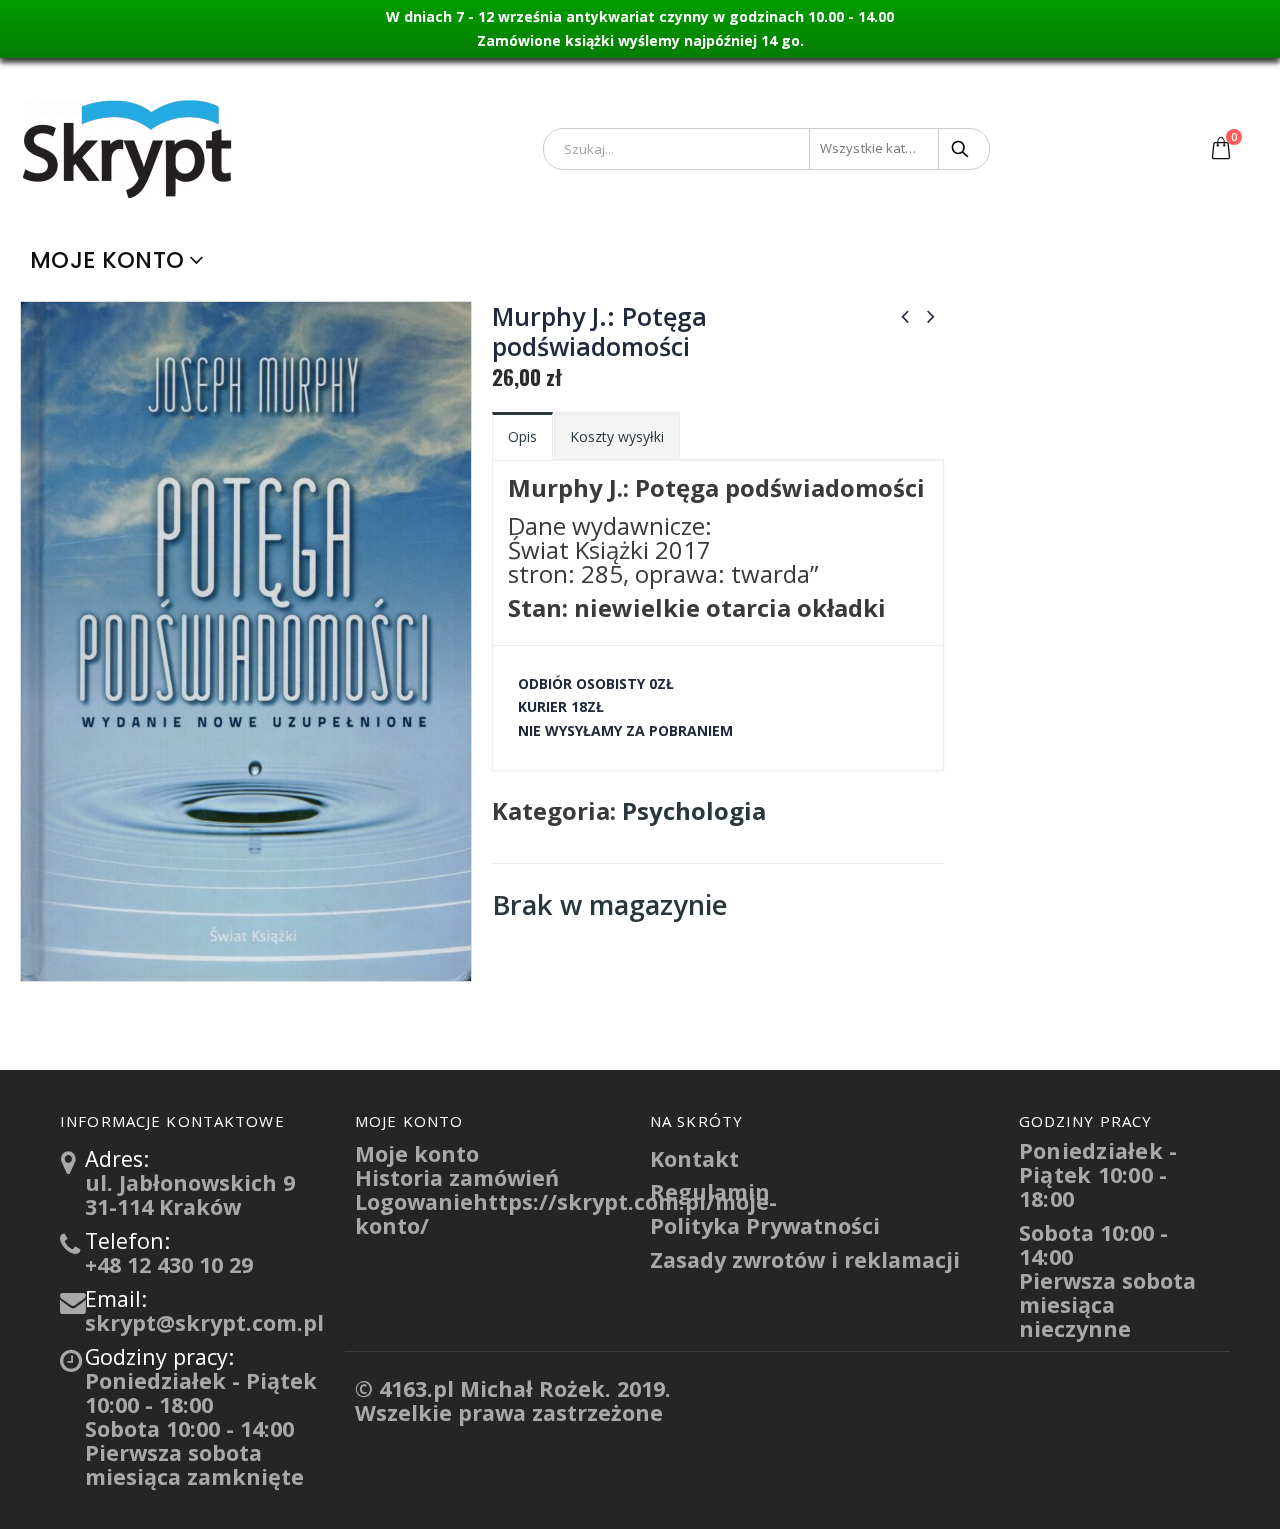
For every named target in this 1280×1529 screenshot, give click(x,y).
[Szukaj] (961, 149)
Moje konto (107, 260)
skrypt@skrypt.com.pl (204, 1322)
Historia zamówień (457, 1177)
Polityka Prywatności (765, 1225)
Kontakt (694, 1158)
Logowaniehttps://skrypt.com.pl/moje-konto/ (566, 1213)
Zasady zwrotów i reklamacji (805, 1259)
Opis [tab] (522, 436)
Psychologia (694, 811)
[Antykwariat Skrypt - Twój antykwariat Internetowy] (129, 148)
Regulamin (710, 1191)
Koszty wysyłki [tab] (617, 436)
